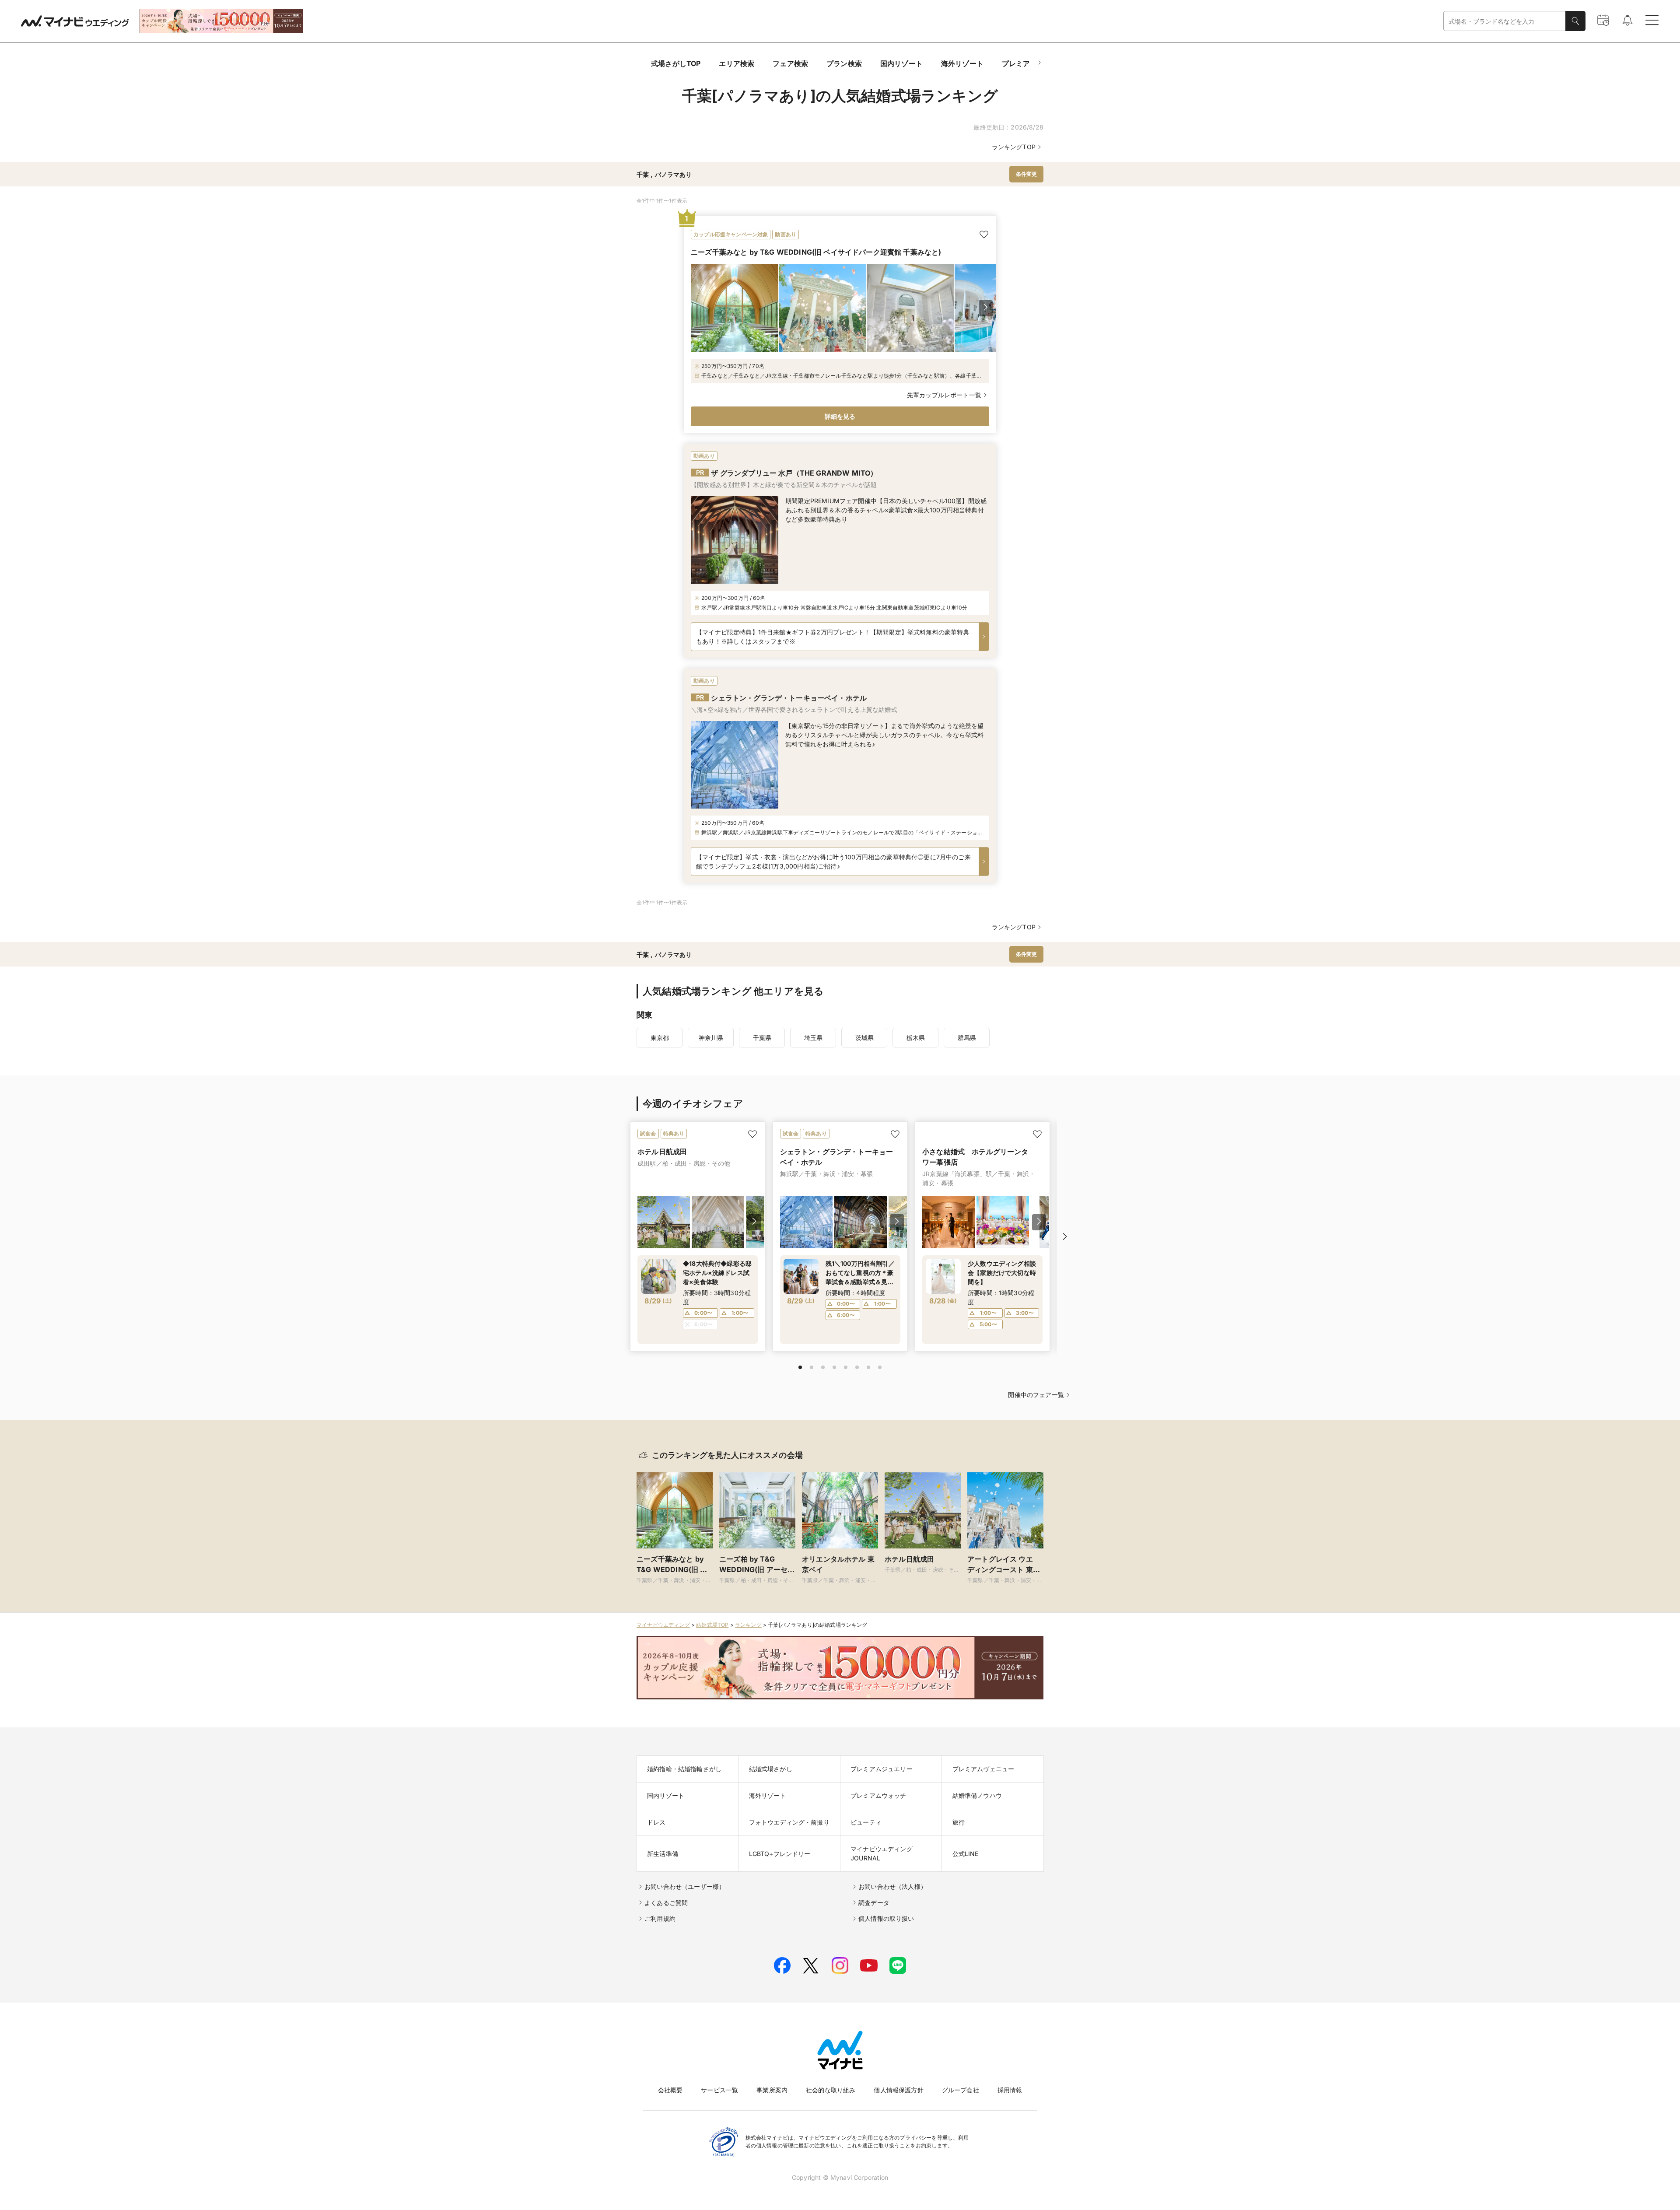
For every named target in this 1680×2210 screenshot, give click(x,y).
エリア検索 (737, 63)
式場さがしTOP (676, 63)
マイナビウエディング (663, 1625)
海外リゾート (962, 63)
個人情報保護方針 (898, 2090)
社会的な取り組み (831, 2090)
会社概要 (670, 2090)
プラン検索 (844, 63)
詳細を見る (840, 416)
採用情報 (1010, 2090)
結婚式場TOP (712, 1625)
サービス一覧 (719, 2090)
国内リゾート (901, 63)
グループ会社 (961, 2090)
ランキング (748, 1625)
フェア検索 (790, 63)
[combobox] (1505, 21)
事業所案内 (772, 2090)
